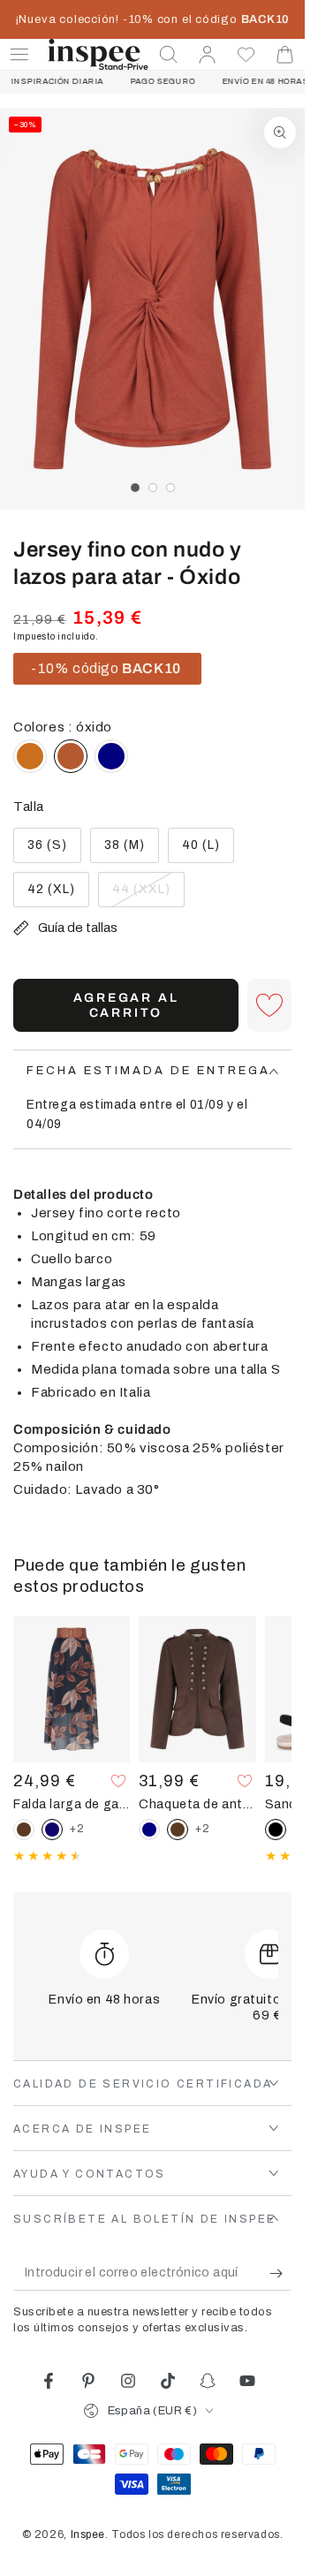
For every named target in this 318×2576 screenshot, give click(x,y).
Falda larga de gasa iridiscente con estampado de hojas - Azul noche (72, 1804)
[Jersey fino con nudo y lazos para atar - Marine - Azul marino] (111, 756)
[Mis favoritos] (246, 55)
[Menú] (19, 55)
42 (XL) (58, 895)
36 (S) (54, 851)
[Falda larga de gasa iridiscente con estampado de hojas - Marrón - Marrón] (24, 1830)
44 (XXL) (145, 895)
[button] (169, 55)
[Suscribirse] (280, 2273)
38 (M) (131, 851)
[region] (152, 309)
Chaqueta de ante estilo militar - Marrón (197, 1804)
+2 (77, 1829)
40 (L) (208, 851)
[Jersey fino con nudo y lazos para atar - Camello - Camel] (30, 756)
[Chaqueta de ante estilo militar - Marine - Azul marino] (149, 1830)
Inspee (88, 2534)
